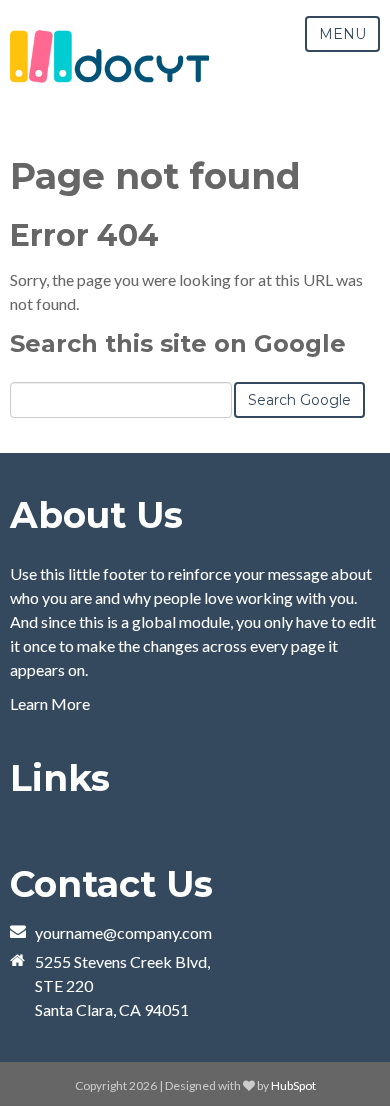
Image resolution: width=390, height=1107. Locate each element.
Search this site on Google (178, 343)
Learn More (50, 703)
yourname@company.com (123, 932)
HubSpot (293, 1085)
